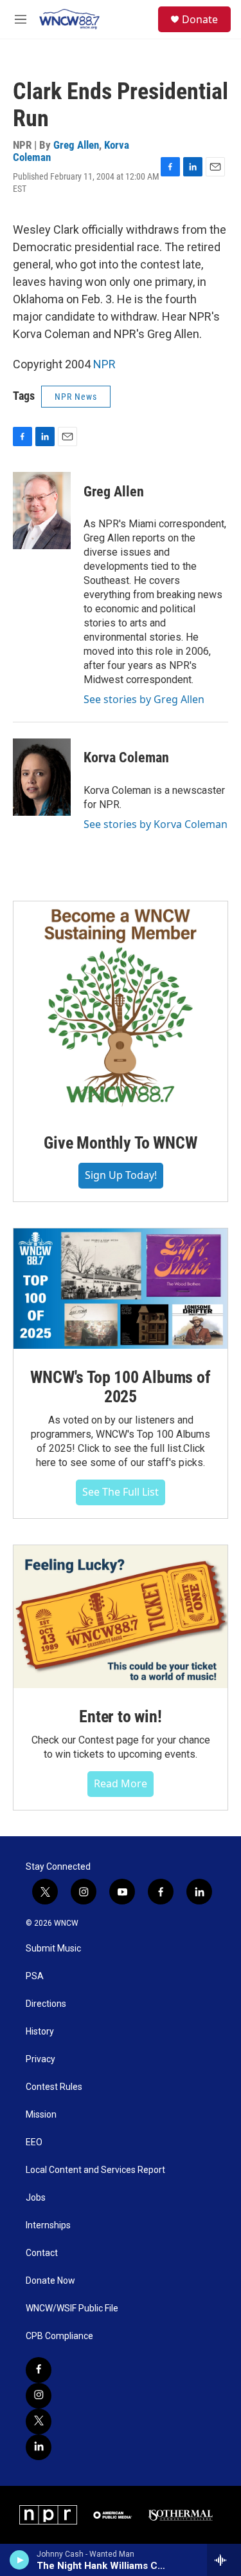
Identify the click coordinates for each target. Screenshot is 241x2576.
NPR (104, 364)
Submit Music (53, 1949)
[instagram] (39, 2396)
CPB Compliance (59, 2336)
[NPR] (48, 2515)
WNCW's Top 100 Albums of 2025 (120, 1387)
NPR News (76, 397)
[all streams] (224, 2560)
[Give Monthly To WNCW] (121, 1008)
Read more (121, 1783)
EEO (34, 2142)
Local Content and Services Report (95, 2170)
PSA (35, 1976)
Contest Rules (54, 2087)
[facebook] (39, 2370)
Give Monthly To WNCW (120, 1143)
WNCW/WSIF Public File (72, 2308)
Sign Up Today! (121, 1175)
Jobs (36, 2198)
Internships (48, 2225)
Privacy (40, 2059)
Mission (41, 2115)
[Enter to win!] (121, 1617)
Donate (200, 19)
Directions (46, 2004)
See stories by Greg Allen (144, 699)
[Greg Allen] (42, 511)
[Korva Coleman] (42, 777)
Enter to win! (120, 1716)
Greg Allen (76, 145)
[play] (20, 2560)
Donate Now (50, 2281)
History (40, 2032)
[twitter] (39, 2421)
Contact (42, 2253)
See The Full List (121, 1492)
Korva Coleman (126, 757)
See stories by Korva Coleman (156, 824)
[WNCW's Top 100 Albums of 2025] (121, 1289)
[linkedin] (39, 2447)
